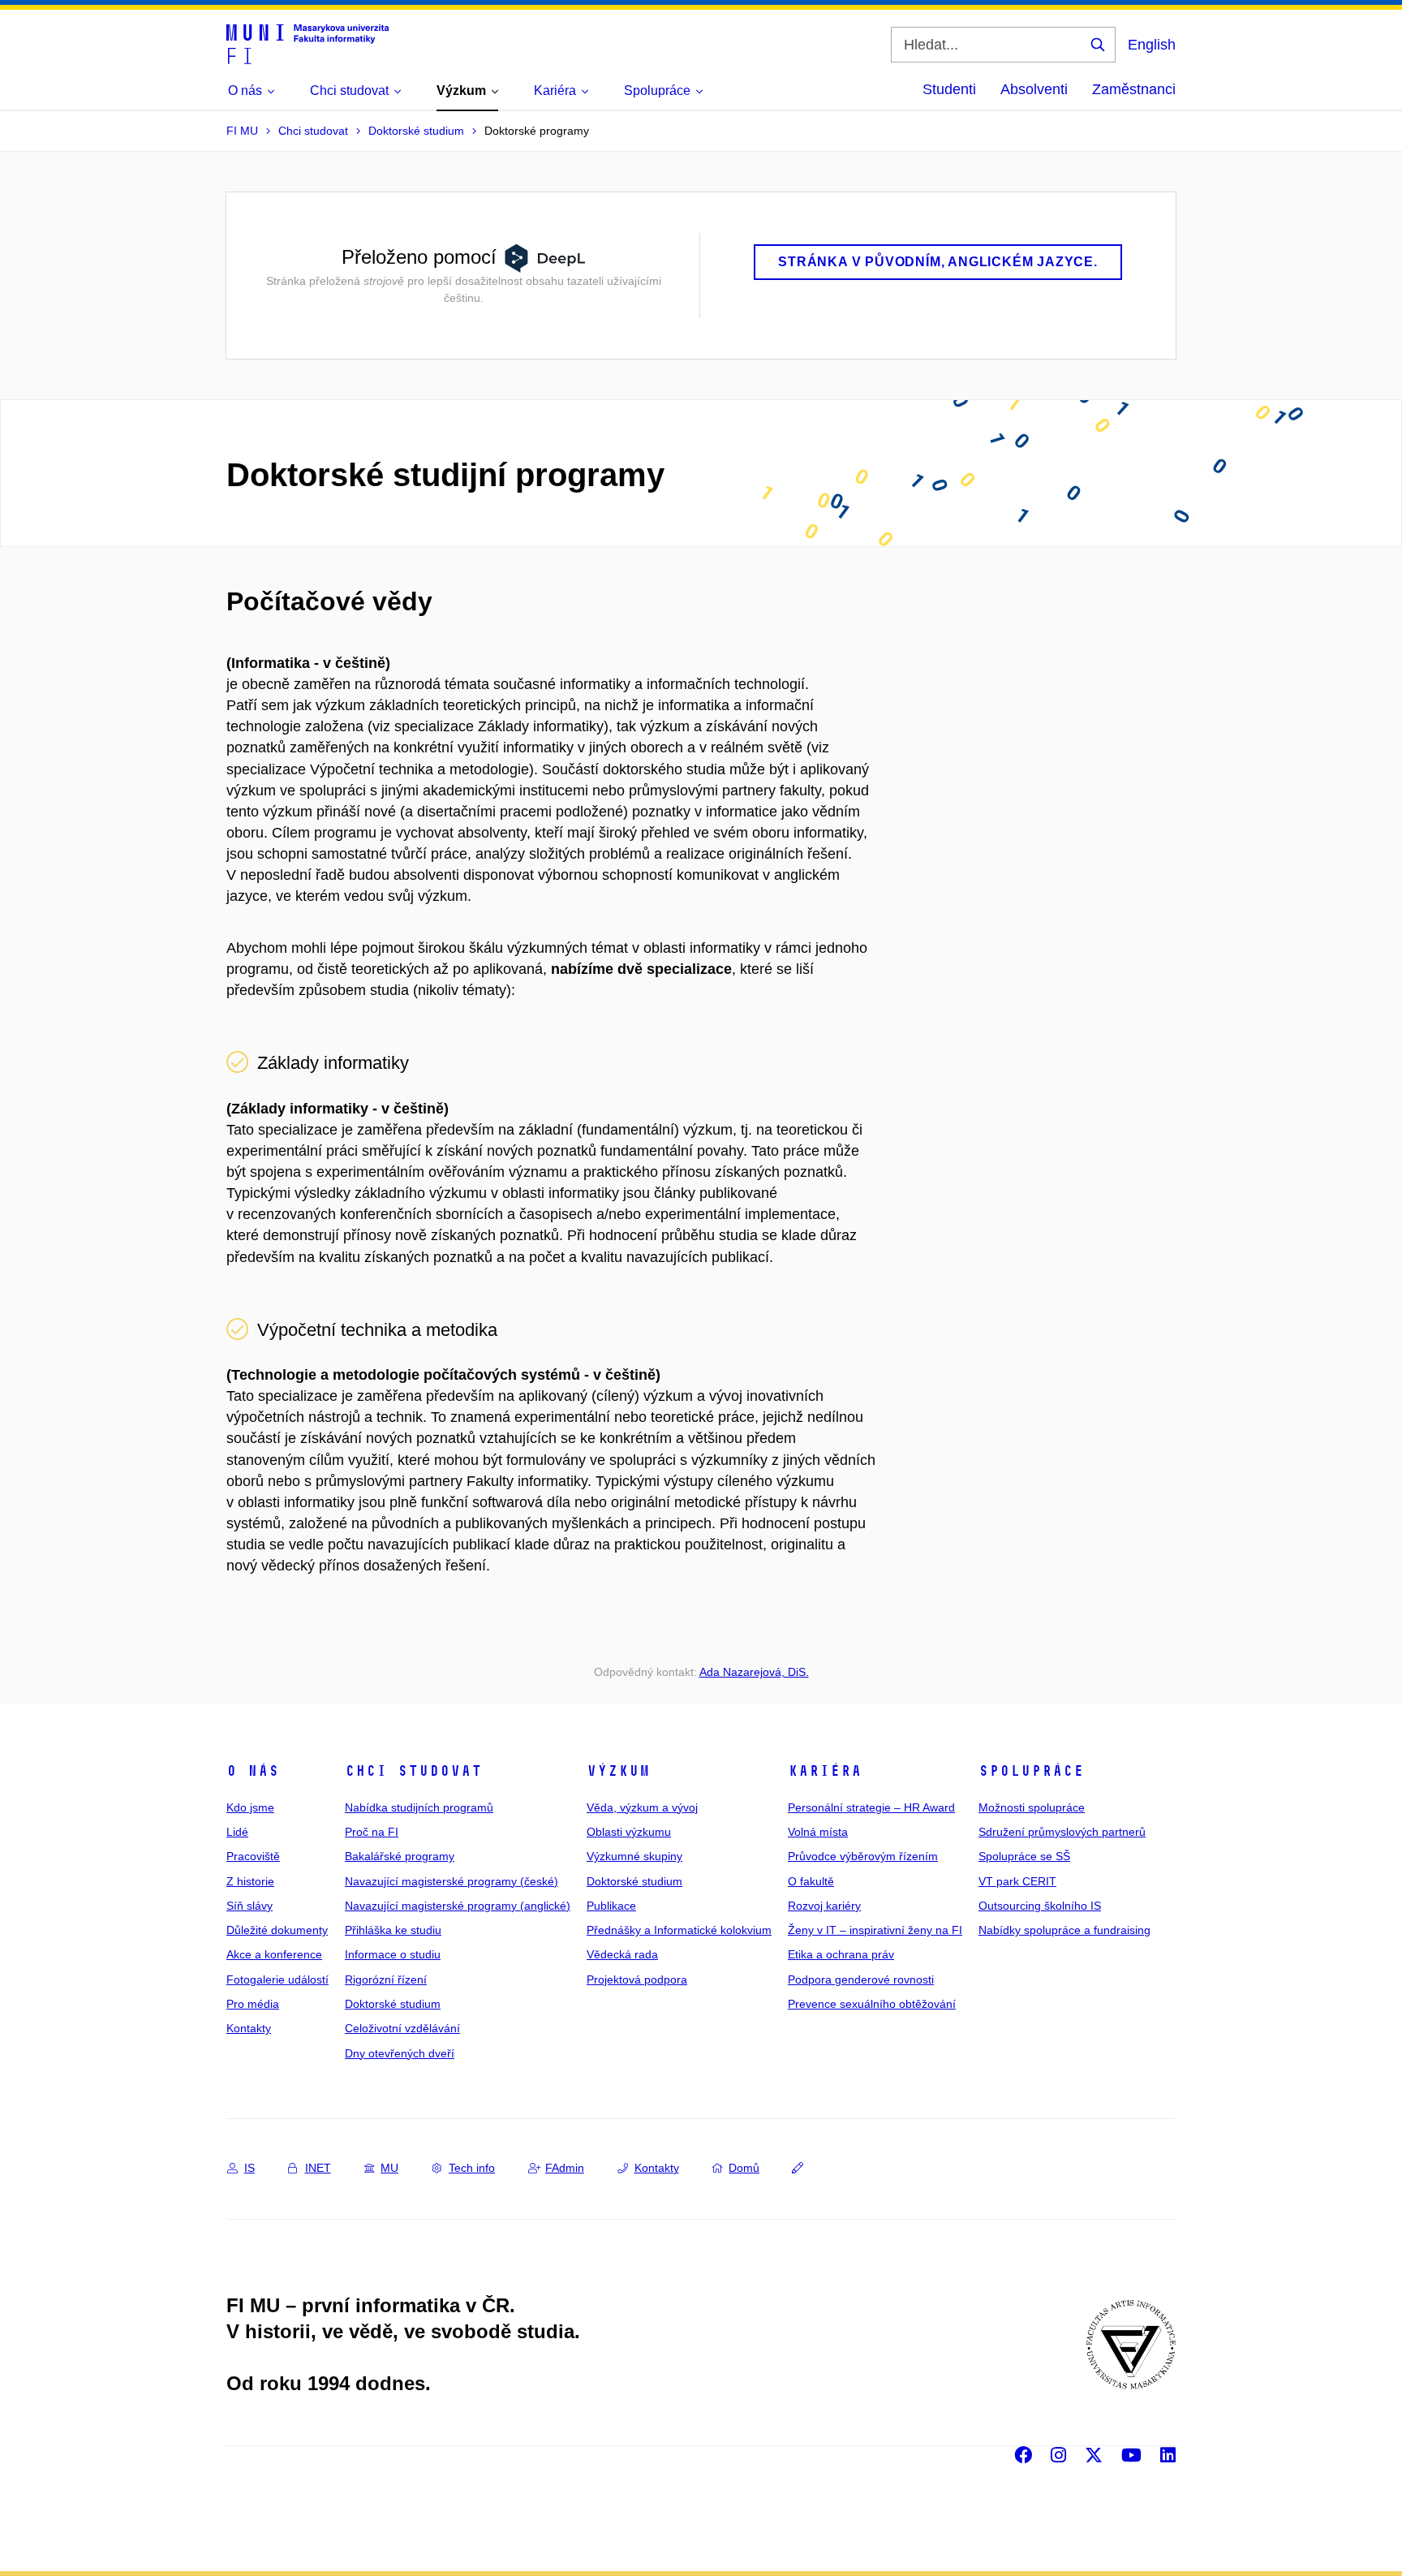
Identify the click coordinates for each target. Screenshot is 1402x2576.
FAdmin (565, 2168)
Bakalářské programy (400, 1856)
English (1152, 45)
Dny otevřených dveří (400, 2053)
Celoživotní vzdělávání (402, 2028)
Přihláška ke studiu (393, 1930)
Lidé (237, 1832)
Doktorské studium (393, 2004)
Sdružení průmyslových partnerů (1062, 1832)
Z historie (250, 1881)
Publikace (611, 1906)
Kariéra (825, 1771)
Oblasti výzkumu (629, 1832)
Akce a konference (274, 1954)
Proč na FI (372, 1832)
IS (249, 2168)
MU (389, 2168)
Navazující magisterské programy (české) (452, 1881)
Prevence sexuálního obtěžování (872, 2004)
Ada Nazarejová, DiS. (754, 1672)
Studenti (949, 89)
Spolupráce (1031, 1771)
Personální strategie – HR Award (871, 1807)
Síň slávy (249, 1906)
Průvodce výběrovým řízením (863, 1856)
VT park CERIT (1017, 1881)
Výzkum (618, 1771)
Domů (744, 2168)
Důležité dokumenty (277, 1930)
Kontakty (249, 2028)
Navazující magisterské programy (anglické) (458, 1906)
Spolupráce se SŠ (1024, 1856)
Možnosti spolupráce (1032, 1807)
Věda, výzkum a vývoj (642, 1807)
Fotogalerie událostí (277, 1979)
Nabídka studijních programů (419, 1807)
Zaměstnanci (1134, 89)
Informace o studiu (393, 1954)
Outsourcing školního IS (1040, 1906)
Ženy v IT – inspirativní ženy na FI (875, 1930)
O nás (253, 1771)
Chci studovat (413, 1771)
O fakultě (811, 1881)
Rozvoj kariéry (824, 1906)
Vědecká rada (622, 1954)
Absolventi (1034, 89)
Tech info (472, 2168)
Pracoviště (253, 1856)
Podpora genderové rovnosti (861, 1979)
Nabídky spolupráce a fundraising (1064, 1930)
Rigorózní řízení (386, 1979)
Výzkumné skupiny (634, 1856)
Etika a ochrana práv (841, 1954)
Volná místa (818, 1832)
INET (318, 2168)
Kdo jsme (250, 1807)
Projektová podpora (637, 1979)
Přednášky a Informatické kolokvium (679, 1930)
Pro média (253, 2004)
